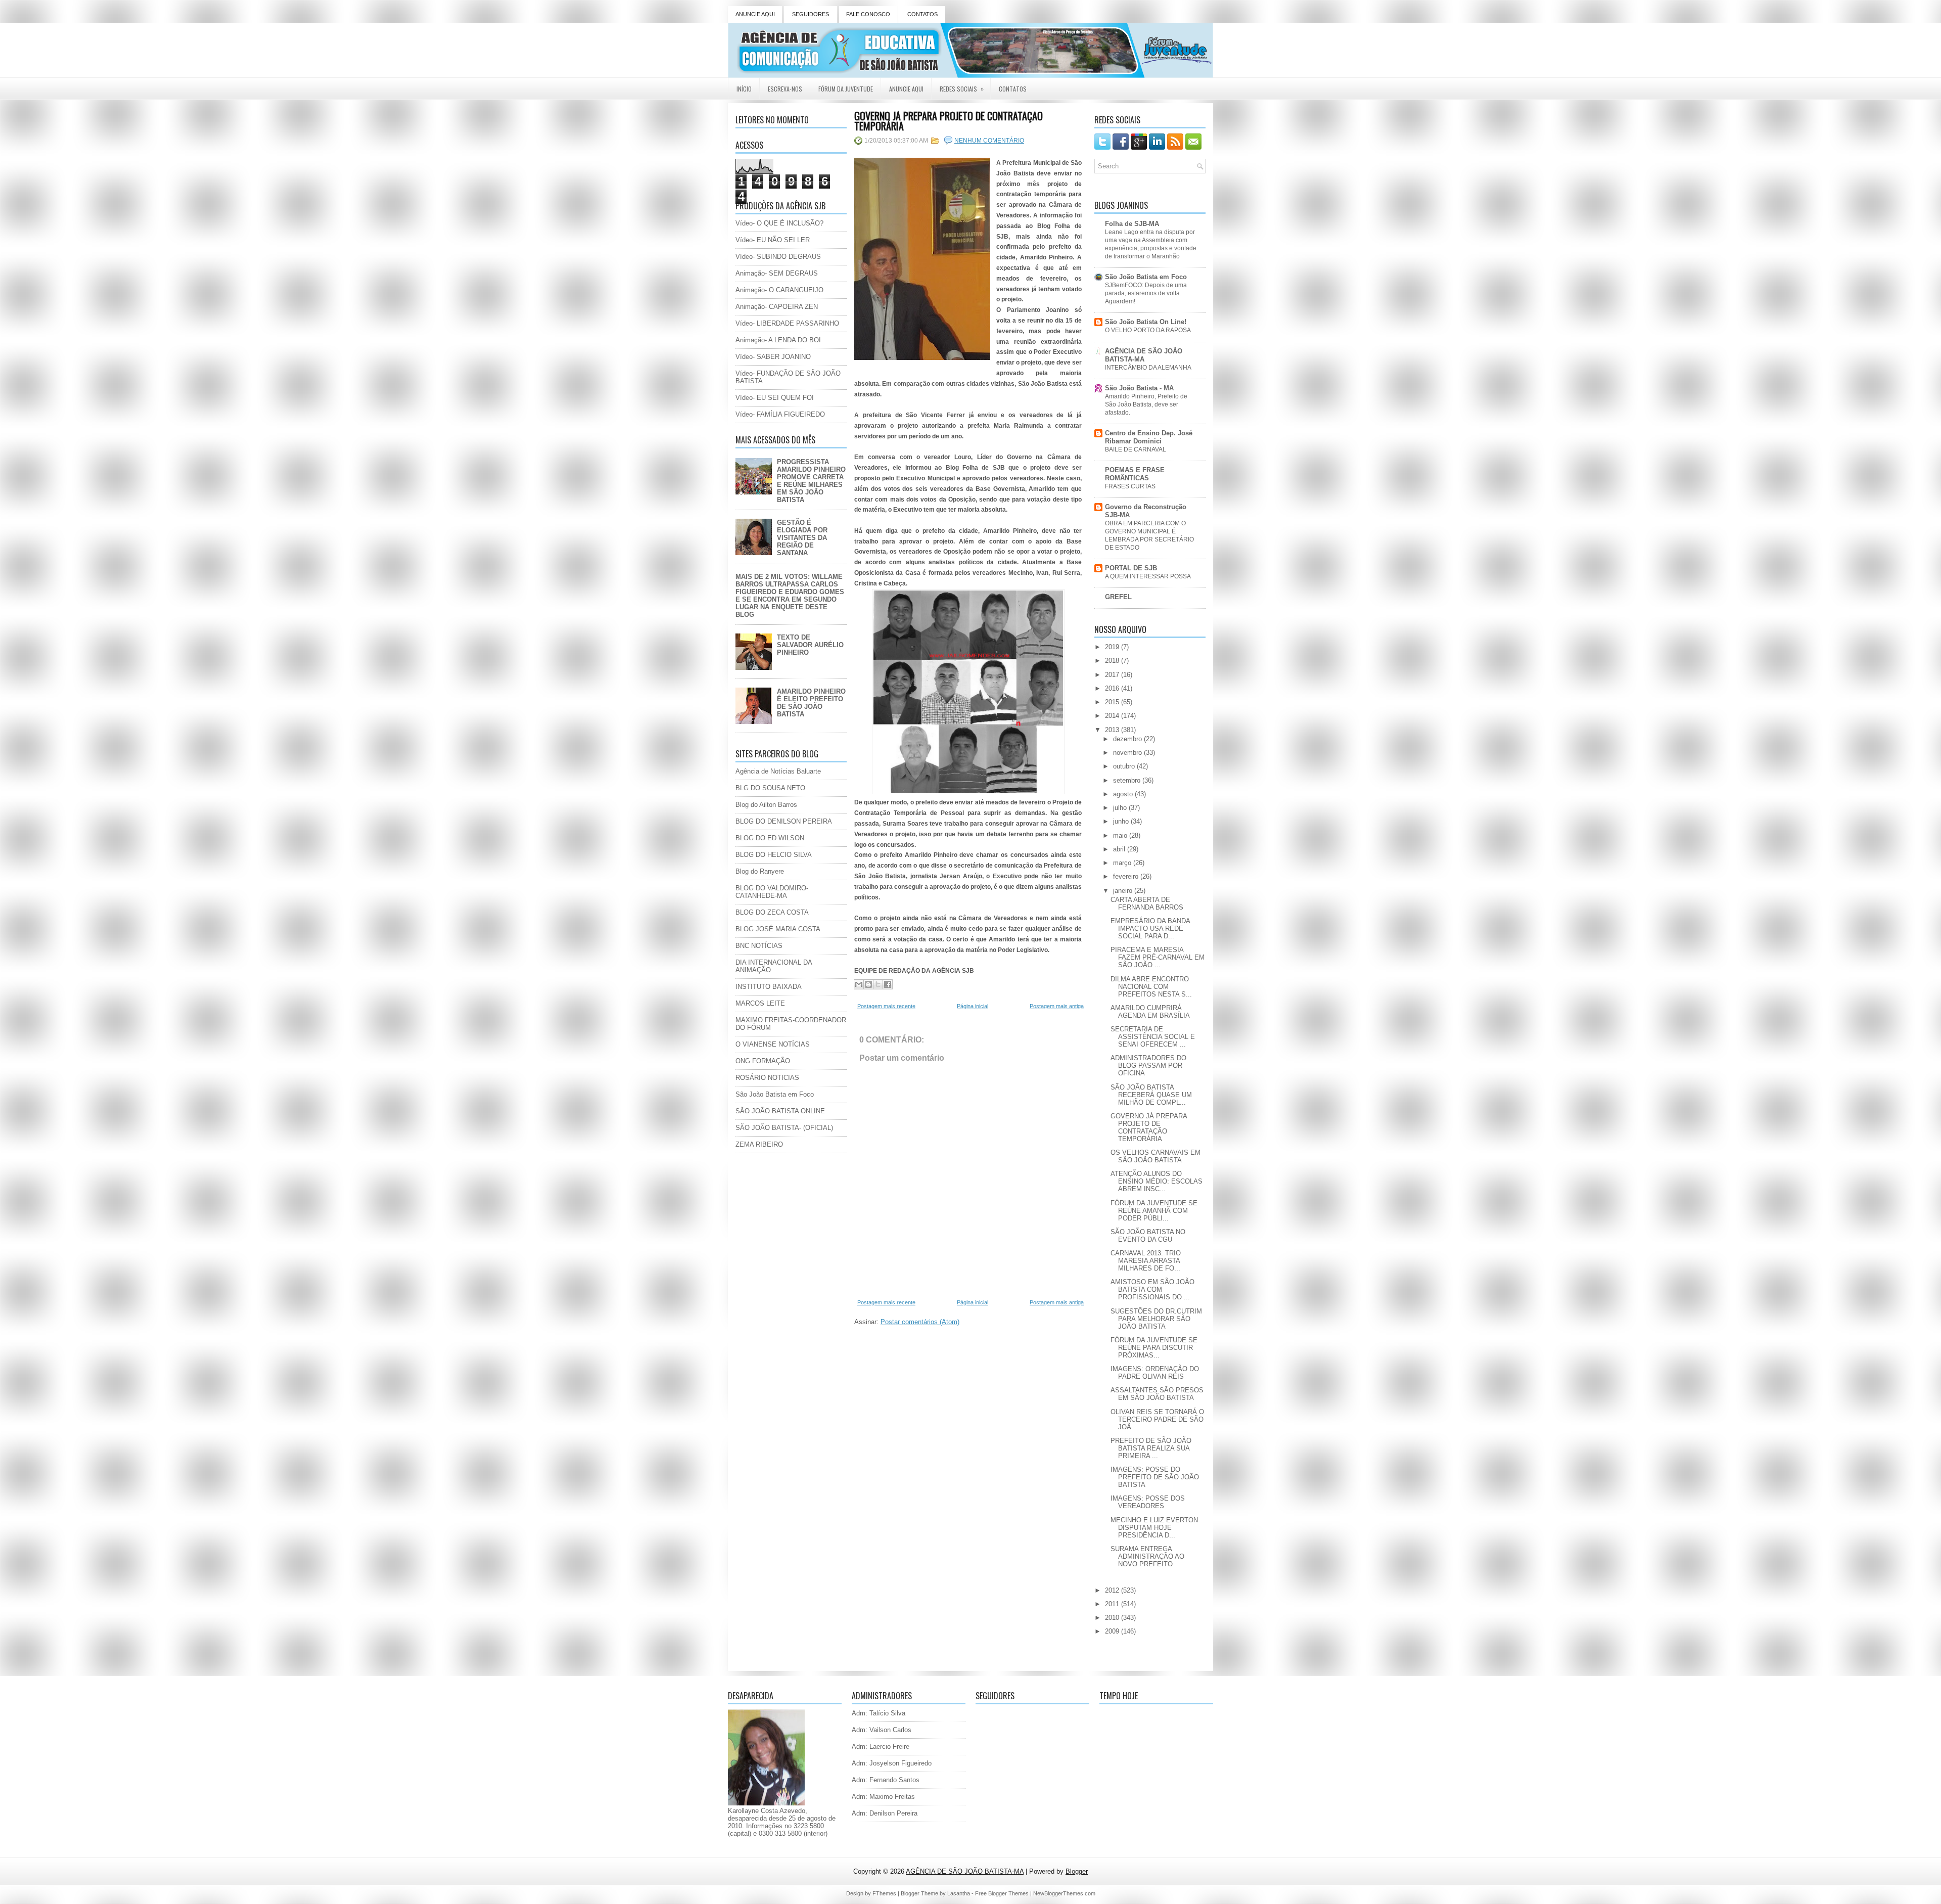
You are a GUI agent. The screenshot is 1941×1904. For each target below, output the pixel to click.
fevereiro (1127, 876)
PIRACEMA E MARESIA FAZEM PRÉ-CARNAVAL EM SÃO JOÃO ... (1158, 957)
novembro (1128, 753)
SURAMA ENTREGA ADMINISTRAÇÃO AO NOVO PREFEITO (1147, 1556)
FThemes (884, 1893)
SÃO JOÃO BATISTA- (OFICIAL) (784, 1128)
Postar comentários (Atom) (920, 1322)
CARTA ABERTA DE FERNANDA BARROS (1147, 903)
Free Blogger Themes (1002, 1893)
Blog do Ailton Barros (766, 805)
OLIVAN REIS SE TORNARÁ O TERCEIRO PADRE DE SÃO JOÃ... (1157, 1419)
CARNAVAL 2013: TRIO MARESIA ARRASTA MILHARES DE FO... (1146, 1261)
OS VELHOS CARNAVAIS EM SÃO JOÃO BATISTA (1156, 1156)
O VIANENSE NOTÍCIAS (773, 1044)
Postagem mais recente (886, 1006)
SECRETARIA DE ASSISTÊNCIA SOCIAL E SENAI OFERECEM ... (1153, 1037)
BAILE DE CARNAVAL (1136, 449)
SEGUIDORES (811, 14)
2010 (1113, 1618)
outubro (1125, 766)
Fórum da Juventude (846, 89)
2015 (1113, 702)
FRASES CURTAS (1130, 486)
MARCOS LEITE (760, 1003)
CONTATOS (922, 14)
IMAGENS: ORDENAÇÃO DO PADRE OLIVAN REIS (1155, 1373)
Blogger (1077, 1871)
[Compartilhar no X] (878, 984)
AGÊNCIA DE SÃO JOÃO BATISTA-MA (1144, 355)
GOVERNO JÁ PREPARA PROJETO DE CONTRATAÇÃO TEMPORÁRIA (949, 121)
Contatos (1013, 89)
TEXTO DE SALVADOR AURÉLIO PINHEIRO (810, 645)
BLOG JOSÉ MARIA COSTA (778, 929)
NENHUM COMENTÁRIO (989, 141)
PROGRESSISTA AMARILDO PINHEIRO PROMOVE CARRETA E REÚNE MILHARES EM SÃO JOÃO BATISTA (811, 481)
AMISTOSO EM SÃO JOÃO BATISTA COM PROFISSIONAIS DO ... (1152, 1289)
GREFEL (1118, 597)
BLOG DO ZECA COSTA (772, 912)
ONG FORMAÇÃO (763, 1061)
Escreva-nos (785, 89)
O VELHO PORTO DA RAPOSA (1148, 330)
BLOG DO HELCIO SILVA (774, 855)
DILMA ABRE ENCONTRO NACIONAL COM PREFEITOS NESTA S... (1151, 987)
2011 (1113, 1604)
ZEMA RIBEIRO (759, 1144)
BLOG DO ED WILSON (770, 838)
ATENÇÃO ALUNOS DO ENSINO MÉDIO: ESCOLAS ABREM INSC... (1157, 1181)
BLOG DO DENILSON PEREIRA (784, 821)
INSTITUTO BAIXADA (769, 987)
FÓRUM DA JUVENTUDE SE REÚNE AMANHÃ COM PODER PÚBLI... (1154, 1211)
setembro (1128, 780)
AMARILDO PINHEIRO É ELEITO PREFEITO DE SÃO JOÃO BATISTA (811, 703)
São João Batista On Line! (1146, 322)
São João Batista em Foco (775, 1094)
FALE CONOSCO (868, 14)
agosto (1124, 794)
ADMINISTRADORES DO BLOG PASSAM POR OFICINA (1148, 1066)
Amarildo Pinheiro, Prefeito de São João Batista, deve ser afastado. (1146, 404)
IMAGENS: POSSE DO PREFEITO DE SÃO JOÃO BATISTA (1155, 1477)
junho (1122, 821)
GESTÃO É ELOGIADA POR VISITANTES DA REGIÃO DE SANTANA (802, 538)
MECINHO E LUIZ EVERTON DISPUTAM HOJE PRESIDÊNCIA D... (1154, 1528)
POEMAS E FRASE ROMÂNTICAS (1135, 474)
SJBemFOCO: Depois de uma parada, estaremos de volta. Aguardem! (1146, 293)
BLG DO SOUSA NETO (770, 788)
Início (744, 89)
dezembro (1128, 739)
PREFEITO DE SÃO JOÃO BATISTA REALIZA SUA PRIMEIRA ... (1151, 1448)
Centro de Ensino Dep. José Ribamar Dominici (1149, 437)
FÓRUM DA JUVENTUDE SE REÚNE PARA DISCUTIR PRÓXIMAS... (1154, 1348)
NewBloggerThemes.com (1064, 1893)
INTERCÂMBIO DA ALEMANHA (1148, 368)
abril (1120, 849)
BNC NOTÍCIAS (759, 946)
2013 (1113, 730)
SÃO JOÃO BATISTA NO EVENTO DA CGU (1148, 1236)
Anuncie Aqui (906, 89)
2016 (1113, 688)
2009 (1113, 1631)
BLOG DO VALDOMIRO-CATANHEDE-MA (772, 892)
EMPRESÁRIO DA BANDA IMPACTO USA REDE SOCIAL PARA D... (1150, 928)
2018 (1113, 661)
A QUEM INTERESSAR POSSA (1148, 576)
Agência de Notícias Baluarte (778, 771)
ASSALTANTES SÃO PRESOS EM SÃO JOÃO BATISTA (1157, 1394)
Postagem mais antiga (1057, 1006)
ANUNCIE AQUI (755, 14)
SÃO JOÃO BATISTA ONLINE (780, 1111)
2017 (1113, 675)
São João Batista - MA (1139, 388)
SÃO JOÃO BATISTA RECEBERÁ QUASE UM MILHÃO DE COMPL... (1151, 1095)
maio (1121, 835)
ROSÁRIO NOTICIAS (767, 1078)
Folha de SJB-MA (1132, 224)
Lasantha (959, 1893)
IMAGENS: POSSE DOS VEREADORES (1148, 1502)
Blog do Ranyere (760, 871)
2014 (1113, 716)
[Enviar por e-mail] (859, 984)
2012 (1113, 1590)
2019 (1113, 647)
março (1123, 863)
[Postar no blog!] (868, 984)
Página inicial (973, 1006)
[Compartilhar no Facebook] (888, 984)
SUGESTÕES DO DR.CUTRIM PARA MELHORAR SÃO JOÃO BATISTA (1156, 1319)
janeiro (1124, 891)
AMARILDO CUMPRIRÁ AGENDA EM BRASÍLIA (1150, 1012)
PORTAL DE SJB (1131, 568)
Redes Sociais (962, 88)
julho (1121, 808)
